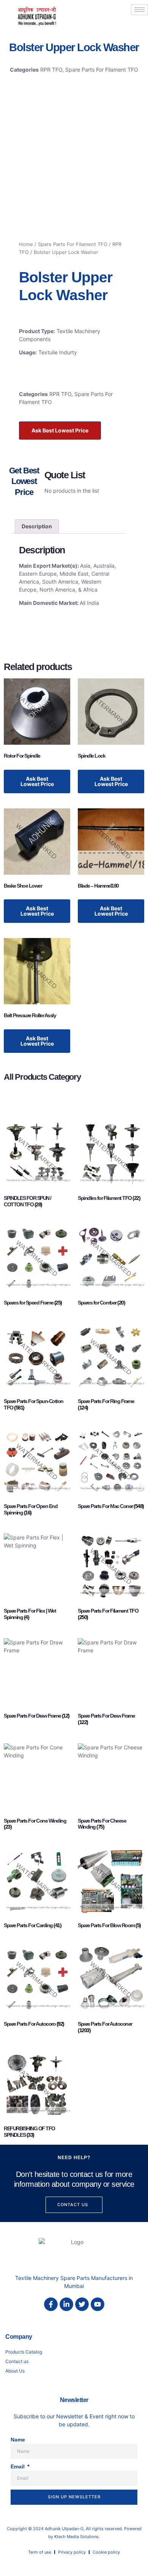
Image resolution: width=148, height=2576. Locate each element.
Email (18, 2466)
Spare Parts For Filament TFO (102, 70)
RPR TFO (51, 70)
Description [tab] (37, 526)
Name (18, 2440)
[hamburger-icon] (139, 10)
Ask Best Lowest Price (60, 430)
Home (26, 244)
